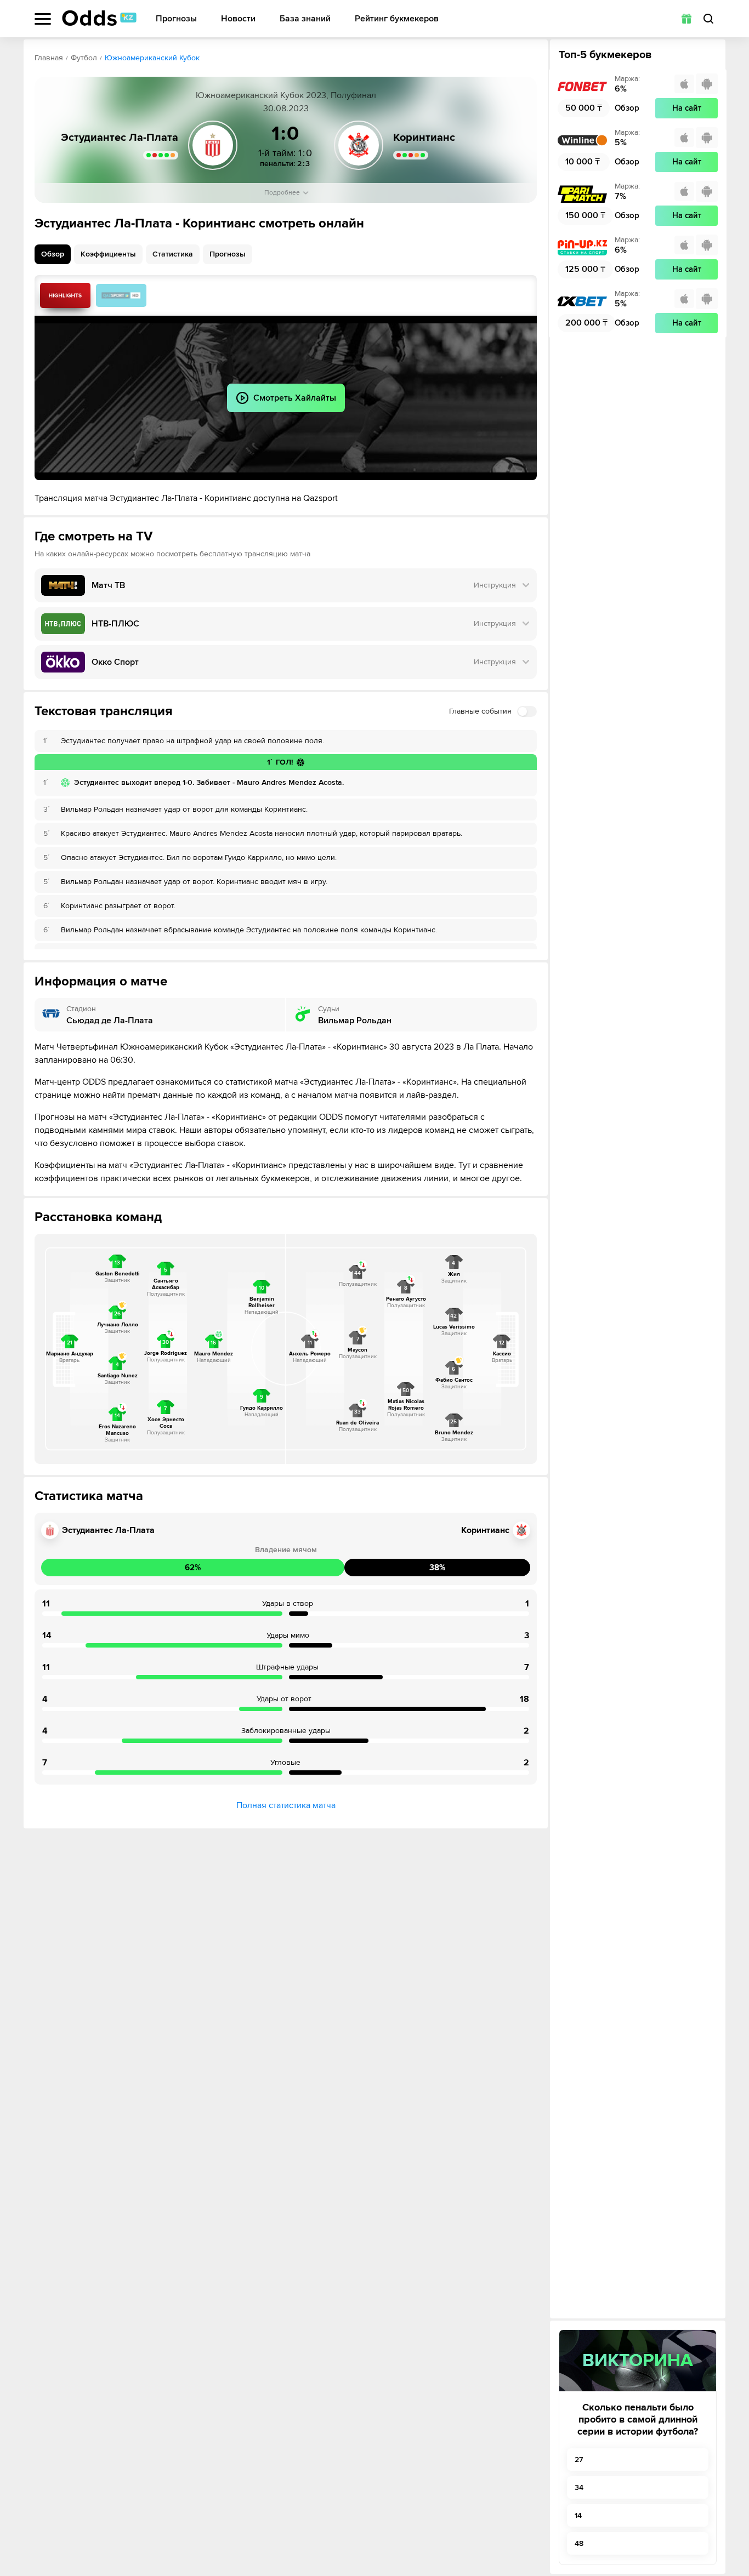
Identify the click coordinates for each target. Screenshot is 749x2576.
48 (579, 2543)
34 (579, 2487)
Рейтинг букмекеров (397, 19)
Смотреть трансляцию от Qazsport (121, 295)
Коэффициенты (108, 254)
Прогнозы (176, 19)
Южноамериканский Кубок (152, 58)
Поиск (708, 19)
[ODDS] (99, 18)
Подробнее (282, 193)
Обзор (53, 254)
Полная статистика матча (286, 1805)
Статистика (173, 254)
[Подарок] (686, 19)
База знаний (305, 19)
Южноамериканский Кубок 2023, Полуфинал (286, 95)
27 (579, 2460)
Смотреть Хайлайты (65, 295)
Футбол (84, 58)
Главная (49, 58)
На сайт (687, 108)
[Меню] (43, 19)
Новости (238, 19)
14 (578, 2515)
